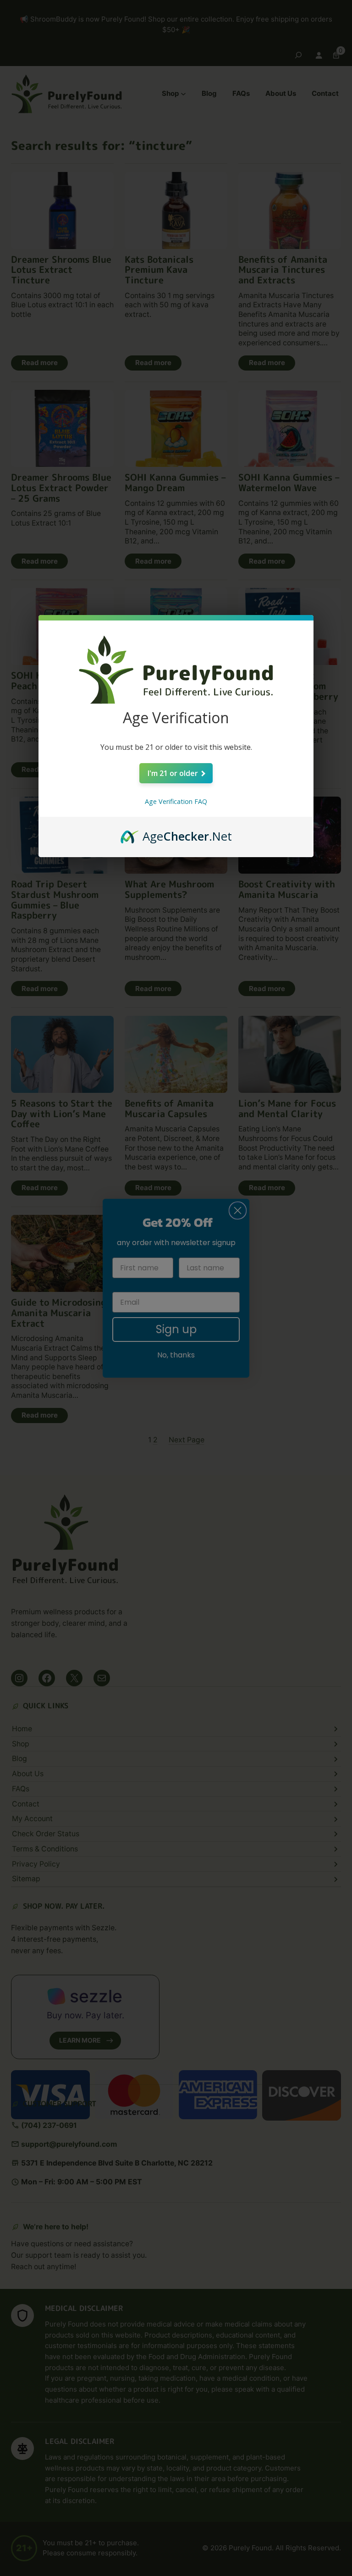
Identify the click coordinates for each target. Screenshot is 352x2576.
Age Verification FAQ (176, 801)
